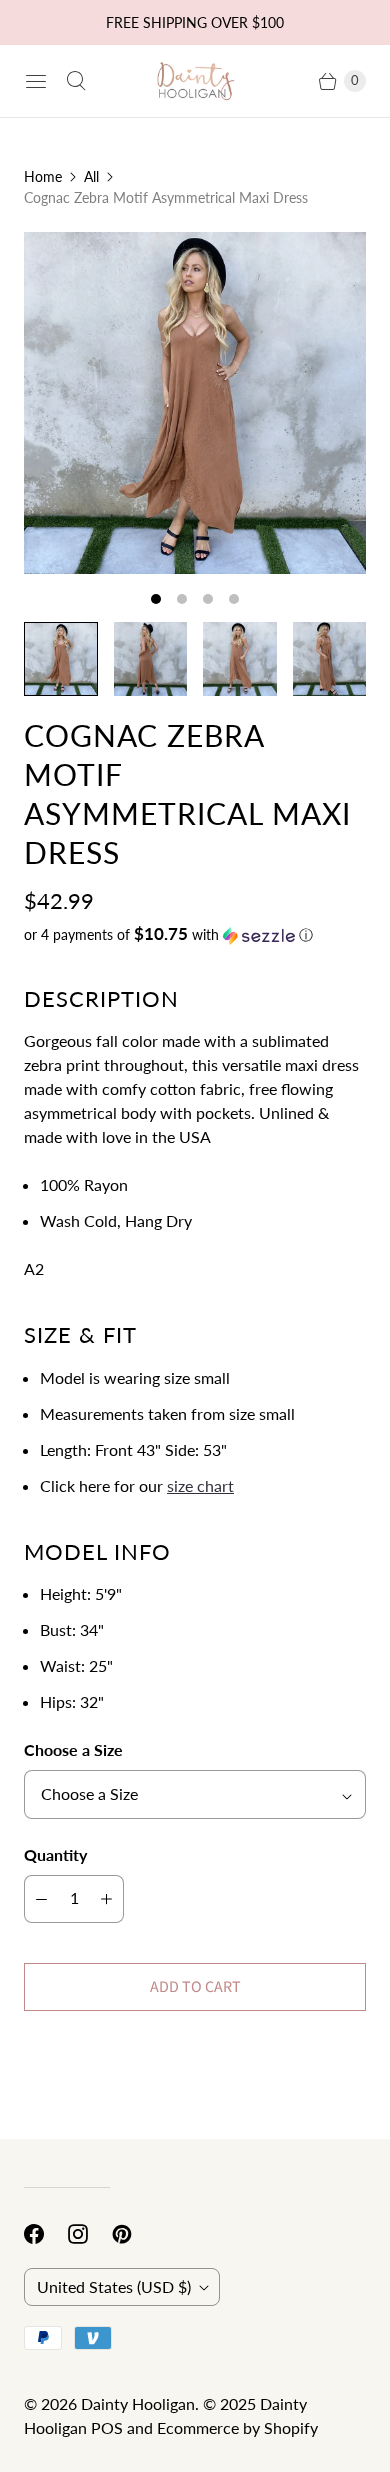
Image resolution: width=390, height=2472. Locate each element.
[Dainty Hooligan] (195, 81)
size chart (200, 1485)
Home (43, 176)
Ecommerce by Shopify (237, 2427)
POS (107, 2427)
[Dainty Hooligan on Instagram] (90, 2234)
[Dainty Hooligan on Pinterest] (134, 2234)
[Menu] (36, 81)
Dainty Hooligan (138, 2403)
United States (114, 2286)
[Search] (76, 81)
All (91, 176)
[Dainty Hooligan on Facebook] (46, 2234)
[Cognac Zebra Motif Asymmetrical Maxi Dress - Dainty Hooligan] (195, 403)
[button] (195, 935)
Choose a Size (73, 1749)
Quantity (55, 1854)
